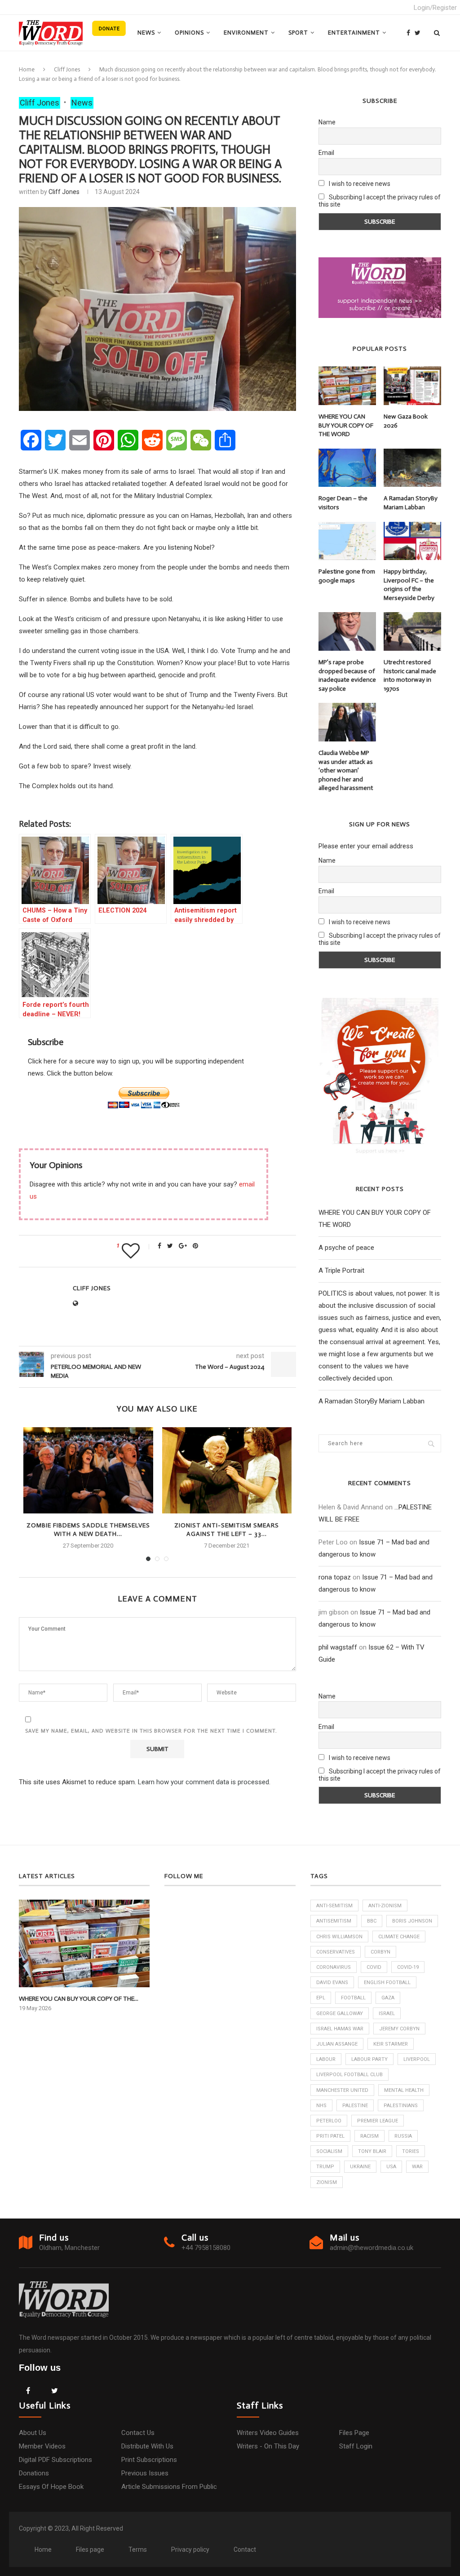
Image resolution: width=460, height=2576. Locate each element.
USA (391, 2167)
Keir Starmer (391, 2044)
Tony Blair (372, 2151)
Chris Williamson (339, 1937)
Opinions (189, 33)
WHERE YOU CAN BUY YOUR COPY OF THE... (79, 1999)
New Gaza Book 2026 (406, 421)
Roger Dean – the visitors (343, 503)
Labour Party (369, 2059)
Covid (374, 1967)
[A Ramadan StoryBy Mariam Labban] (412, 468)
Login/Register (435, 8)
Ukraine (360, 2167)
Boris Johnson (412, 1921)
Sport (298, 33)
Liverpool (417, 2059)
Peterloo (329, 2121)
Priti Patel (330, 2136)
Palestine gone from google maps (347, 576)
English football (387, 1983)
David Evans (332, 1983)
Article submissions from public (169, 2487)
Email (326, 153)
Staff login (356, 2446)
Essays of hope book (51, 2487)
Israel (387, 2014)
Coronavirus (334, 1967)
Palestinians (401, 2106)
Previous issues (145, 2473)
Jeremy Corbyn (399, 2029)
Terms (138, 2550)
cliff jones (64, 192)
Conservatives (336, 1952)
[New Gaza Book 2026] (412, 386)
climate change (399, 1937)
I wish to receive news (359, 184)
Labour (326, 2059)
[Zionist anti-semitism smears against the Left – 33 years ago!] (227, 1470)
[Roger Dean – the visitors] (347, 468)
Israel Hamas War (340, 2029)
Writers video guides (268, 2433)
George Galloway (340, 2014)
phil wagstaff (338, 1647)
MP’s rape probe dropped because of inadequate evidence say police (347, 675)
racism (369, 2136)
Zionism (327, 2182)
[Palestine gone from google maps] (347, 541)
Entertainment (354, 33)
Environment (246, 33)
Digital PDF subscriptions (55, 2460)
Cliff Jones (67, 69)
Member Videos (42, 2446)
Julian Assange (337, 2044)
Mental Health (404, 2090)
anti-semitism (334, 1906)
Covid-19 (408, 1967)
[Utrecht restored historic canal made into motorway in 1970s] (412, 631)
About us (33, 2433)
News (146, 33)
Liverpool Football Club (349, 2075)
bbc (372, 1921)
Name (327, 122)
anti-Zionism (385, 1906)
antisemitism (334, 1921)
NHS (321, 2106)
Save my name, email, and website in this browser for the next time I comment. (151, 1731)
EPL (321, 1998)
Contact (245, 2550)
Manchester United (342, 2090)
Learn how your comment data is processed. (204, 1782)
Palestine (355, 2106)
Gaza (388, 1998)
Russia (403, 2136)
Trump (325, 2167)
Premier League (378, 2121)
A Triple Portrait (341, 1270)
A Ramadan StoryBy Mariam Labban (411, 503)
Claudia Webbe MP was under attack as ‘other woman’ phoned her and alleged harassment (346, 770)
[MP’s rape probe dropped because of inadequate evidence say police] (347, 631)
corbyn (380, 1952)
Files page (354, 2433)
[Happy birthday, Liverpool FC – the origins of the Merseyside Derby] (412, 541)
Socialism (329, 2151)
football (353, 1998)
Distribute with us (147, 2446)
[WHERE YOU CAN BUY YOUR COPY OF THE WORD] (347, 386)
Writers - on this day (268, 2446)
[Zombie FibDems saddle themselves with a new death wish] (88, 1470)
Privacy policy (190, 2550)
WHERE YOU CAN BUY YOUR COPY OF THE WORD (346, 425)
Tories (411, 2151)
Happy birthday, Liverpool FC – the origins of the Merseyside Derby (409, 585)
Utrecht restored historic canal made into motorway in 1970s (410, 675)
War (417, 2167)
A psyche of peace (346, 1248)
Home (27, 69)
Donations (34, 2473)
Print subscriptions (149, 2460)
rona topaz (335, 1577)
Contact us (138, 2433)
